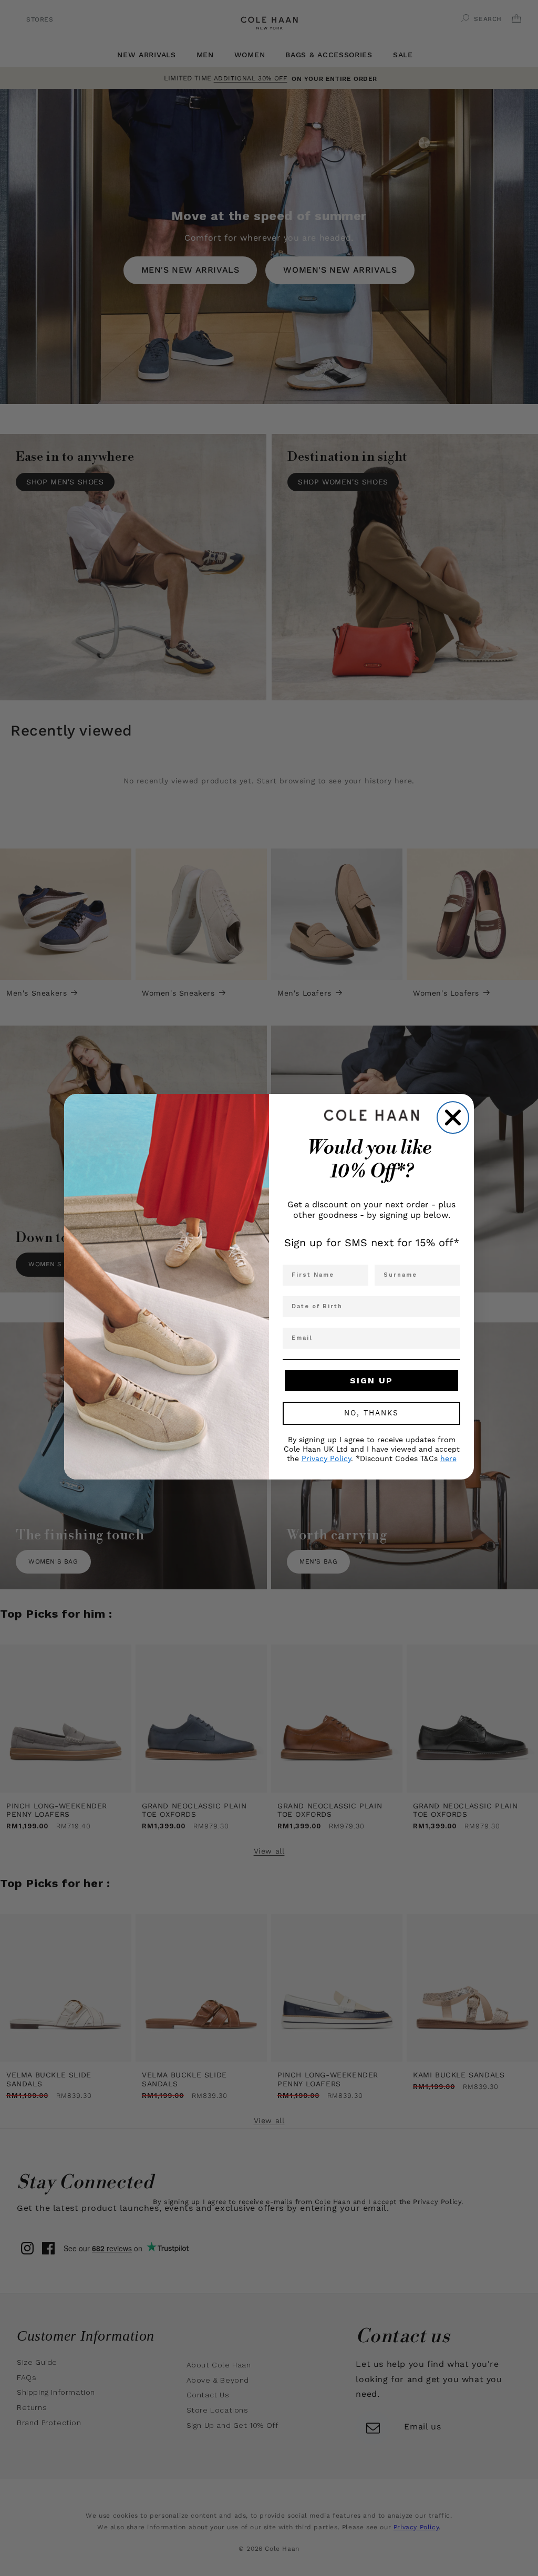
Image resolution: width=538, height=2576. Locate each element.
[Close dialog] (453, 1118)
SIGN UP (371, 1380)
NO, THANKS (371, 1413)
